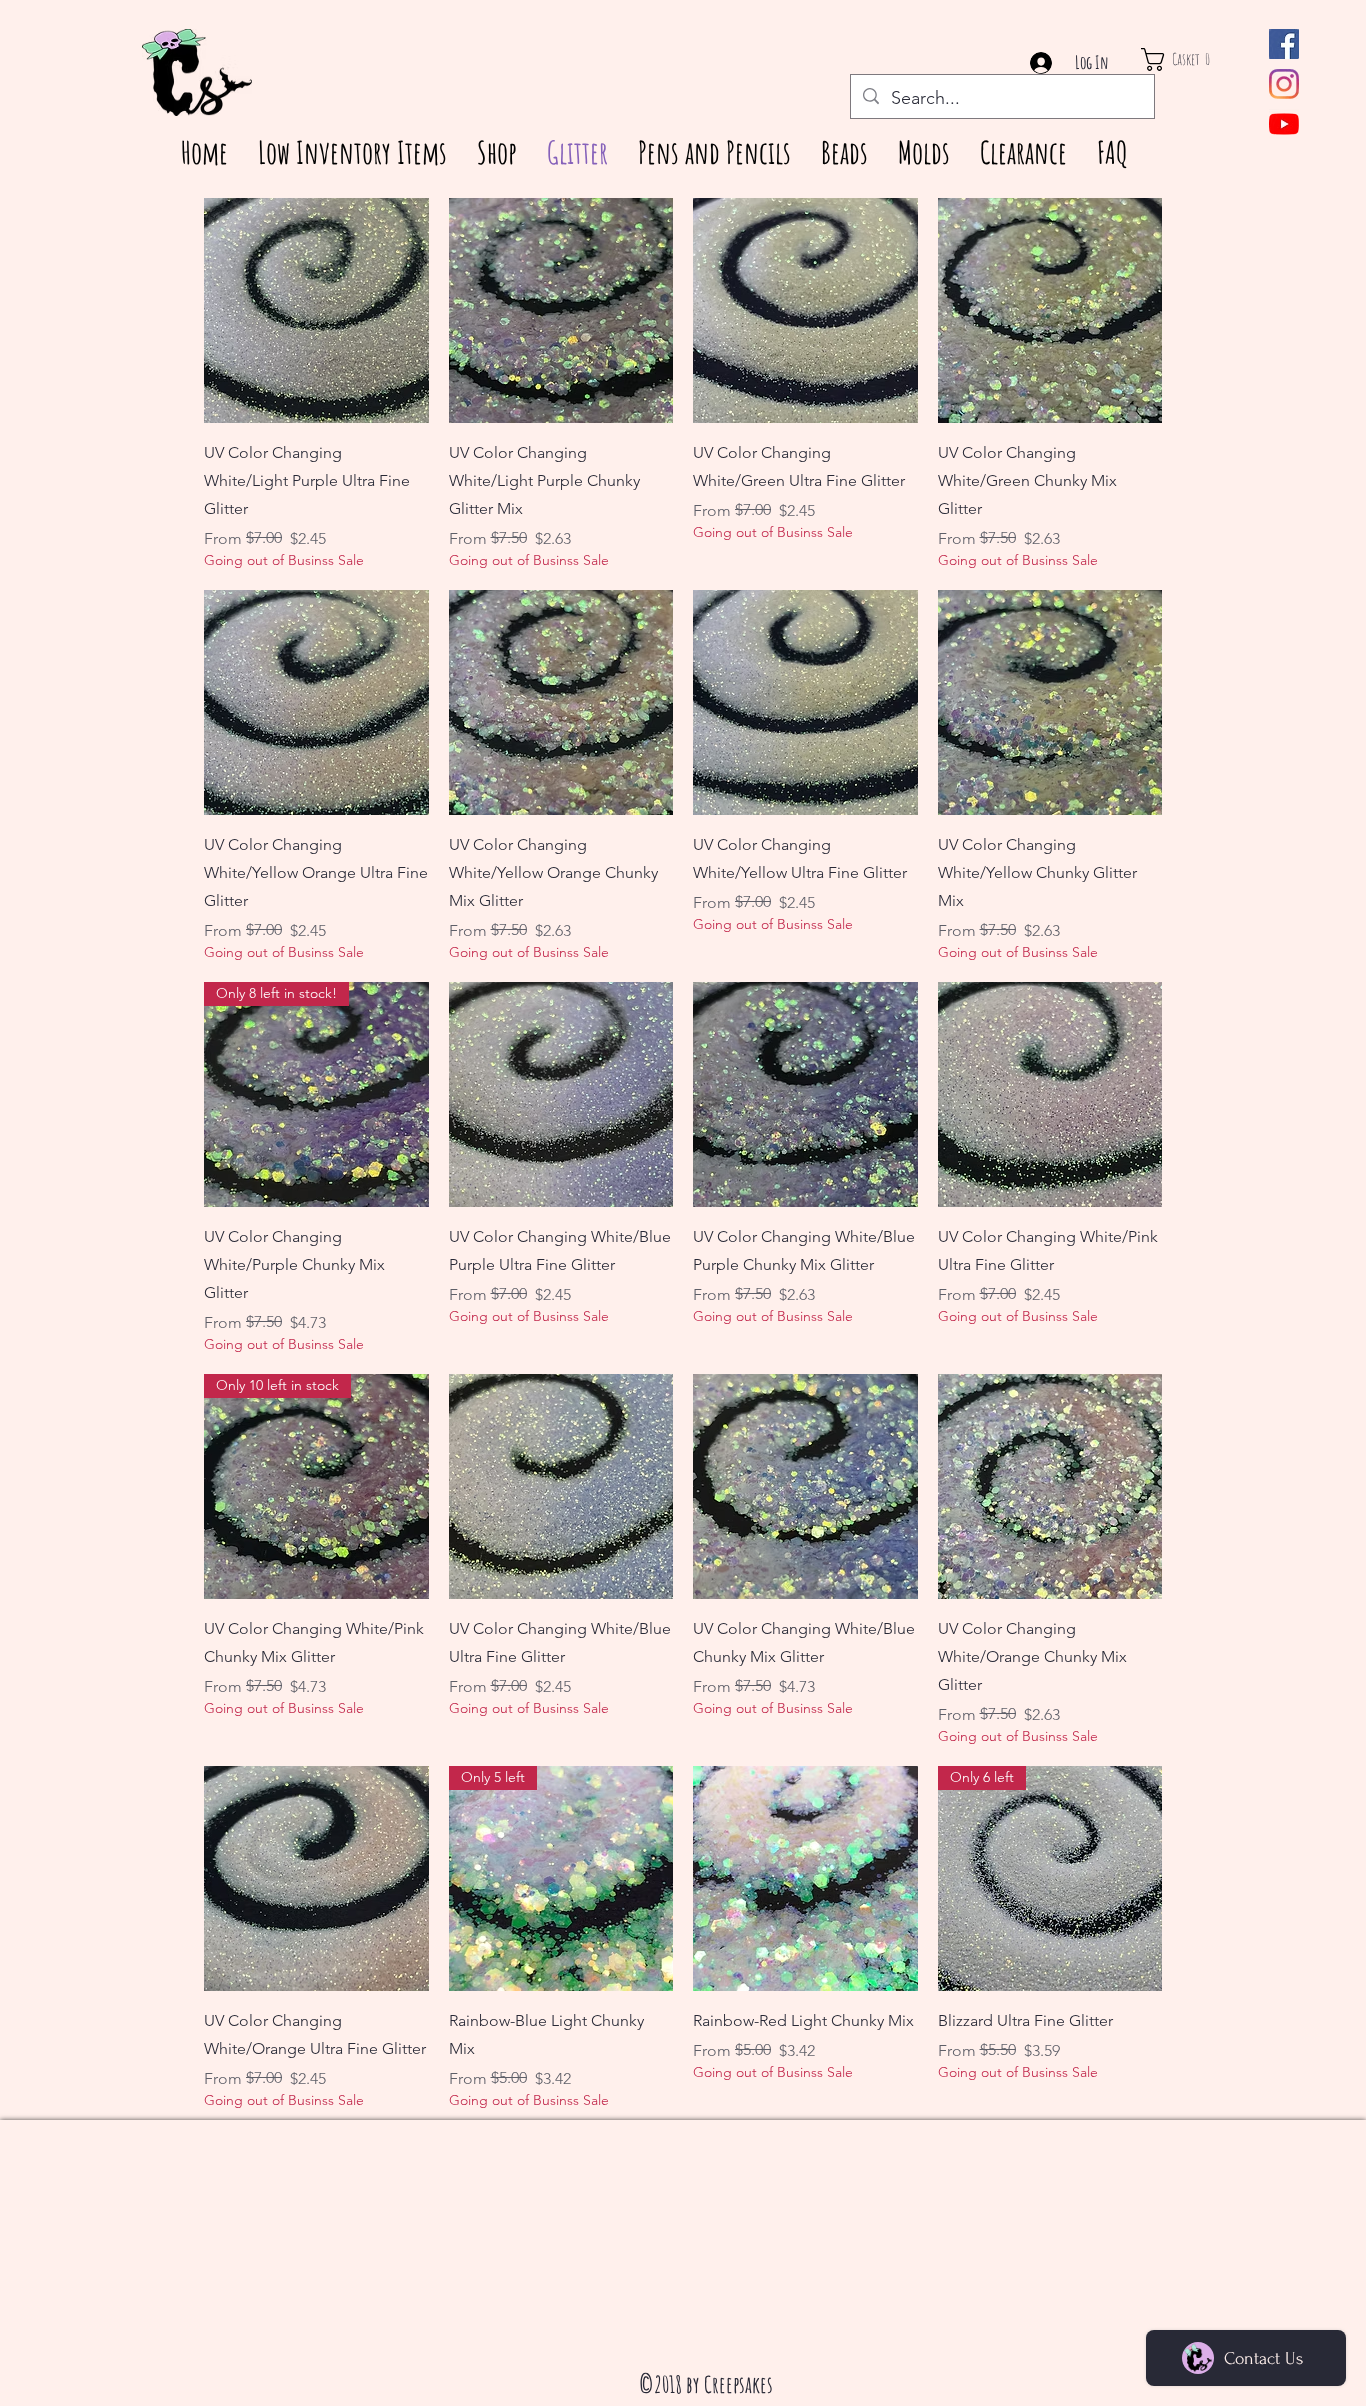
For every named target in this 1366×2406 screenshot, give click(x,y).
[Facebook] (1284, 44)
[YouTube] (1284, 124)
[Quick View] (316, 310)
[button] (1194, 59)
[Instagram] (1284, 84)
